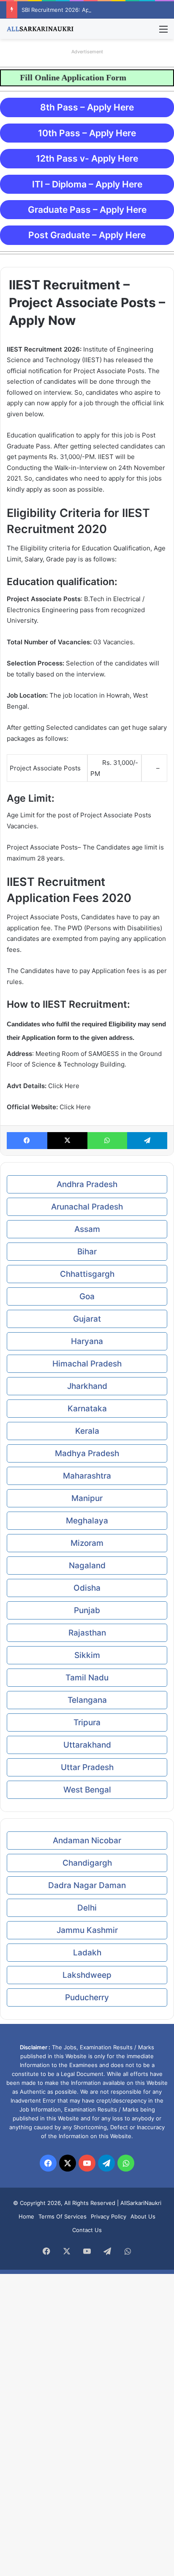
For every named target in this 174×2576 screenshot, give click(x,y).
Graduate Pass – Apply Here (87, 210)
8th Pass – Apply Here (87, 107)
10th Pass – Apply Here (87, 133)
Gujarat (87, 1319)
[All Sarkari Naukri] (40, 29)
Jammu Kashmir (87, 1930)
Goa (87, 1296)
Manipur (87, 1498)
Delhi (87, 1908)
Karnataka (87, 1409)
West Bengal (87, 1790)
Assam (87, 1229)
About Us (143, 2216)
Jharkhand (87, 1386)
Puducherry (87, 1997)
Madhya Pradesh (87, 1453)
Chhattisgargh (87, 1274)
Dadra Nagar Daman (87, 1885)
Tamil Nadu (87, 1678)
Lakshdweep (87, 1975)
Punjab (87, 1610)
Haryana (87, 1341)
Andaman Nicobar (87, 1841)
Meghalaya (87, 1521)
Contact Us (87, 2230)
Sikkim (87, 1655)
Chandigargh (87, 1863)
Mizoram (87, 1543)
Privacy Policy (109, 2216)
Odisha (87, 1588)
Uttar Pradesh (87, 1767)
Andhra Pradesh (87, 1184)
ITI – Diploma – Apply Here (87, 184)
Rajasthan (87, 1633)
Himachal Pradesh (87, 1364)
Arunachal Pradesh (87, 1207)
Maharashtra (87, 1476)
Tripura (87, 1722)
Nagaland (87, 1566)
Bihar (87, 1252)
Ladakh (87, 1953)
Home (26, 2216)
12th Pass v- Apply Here (87, 158)
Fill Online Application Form (60, 77)
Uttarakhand (87, 1745)
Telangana (87, 1700)
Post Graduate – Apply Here (87, 235)
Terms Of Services (63, 2216)
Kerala (87, 1431)
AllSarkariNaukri (141, 2203)
